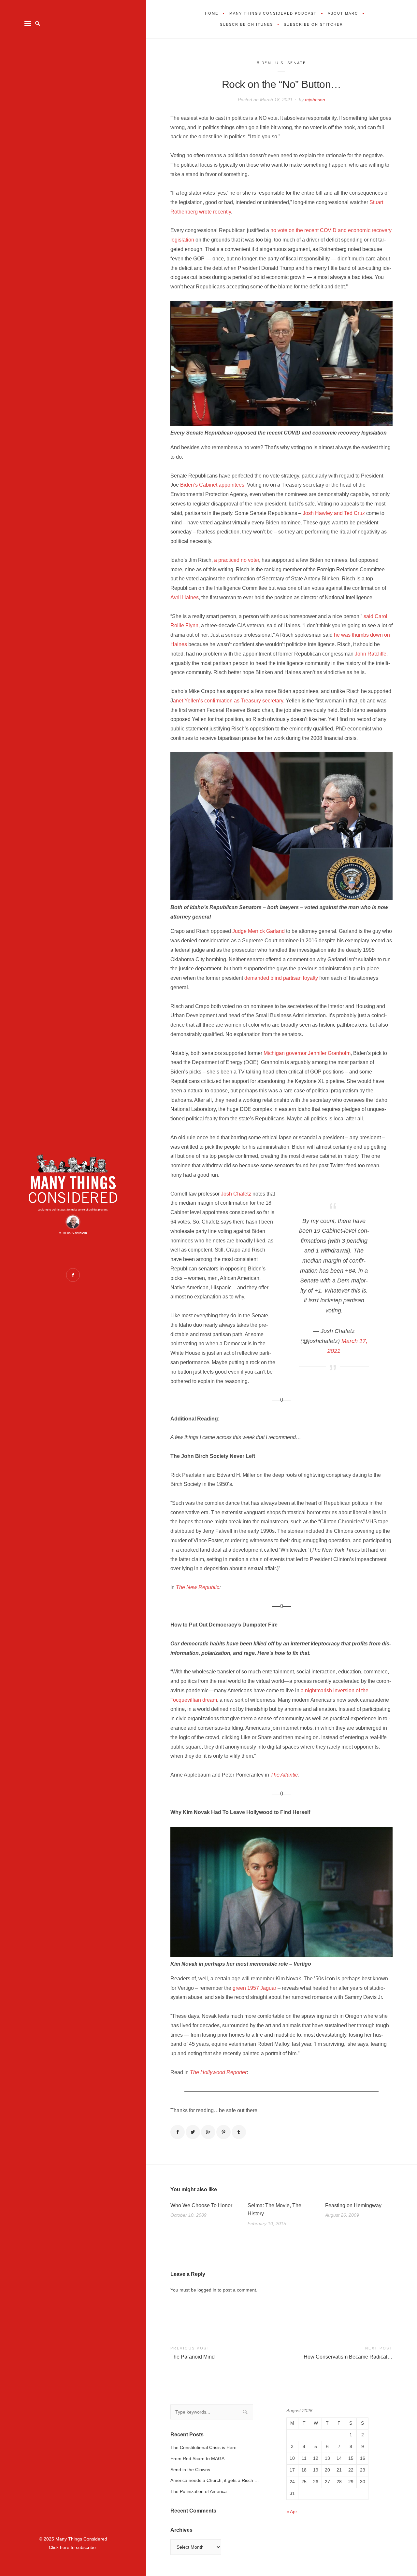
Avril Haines (185, 597)
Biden (264, 63)
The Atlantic (284, 1775)
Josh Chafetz (236, 1194)
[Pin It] (223, 2132)
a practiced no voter (237, 560)
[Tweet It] (193, 2132)
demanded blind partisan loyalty (281, 978)
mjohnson (315, 100)
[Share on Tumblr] (239, 2132)
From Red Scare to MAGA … (200, 2458)
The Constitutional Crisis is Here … (206, 2447)
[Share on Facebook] (178, 2132)
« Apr (292, 2512)
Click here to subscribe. (73, 2547)
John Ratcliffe (371, 654)
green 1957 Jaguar (254, 1988)
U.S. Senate (291, 63)
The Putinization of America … (201, 2491)
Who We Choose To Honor (201, 2205)
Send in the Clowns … (193, 2470)
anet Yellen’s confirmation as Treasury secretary (228, 701)
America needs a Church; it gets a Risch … (215, 2480)
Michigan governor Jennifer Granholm (307, 1053)
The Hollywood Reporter (218, 2072)
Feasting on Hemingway (353, 2205)
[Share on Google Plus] (208, 2132)
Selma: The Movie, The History (274, 2210)
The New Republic (198, 1587)
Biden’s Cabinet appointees (212, 485)
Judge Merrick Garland (259, 931)
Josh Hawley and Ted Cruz (334, 513)
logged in (207, 2290)
